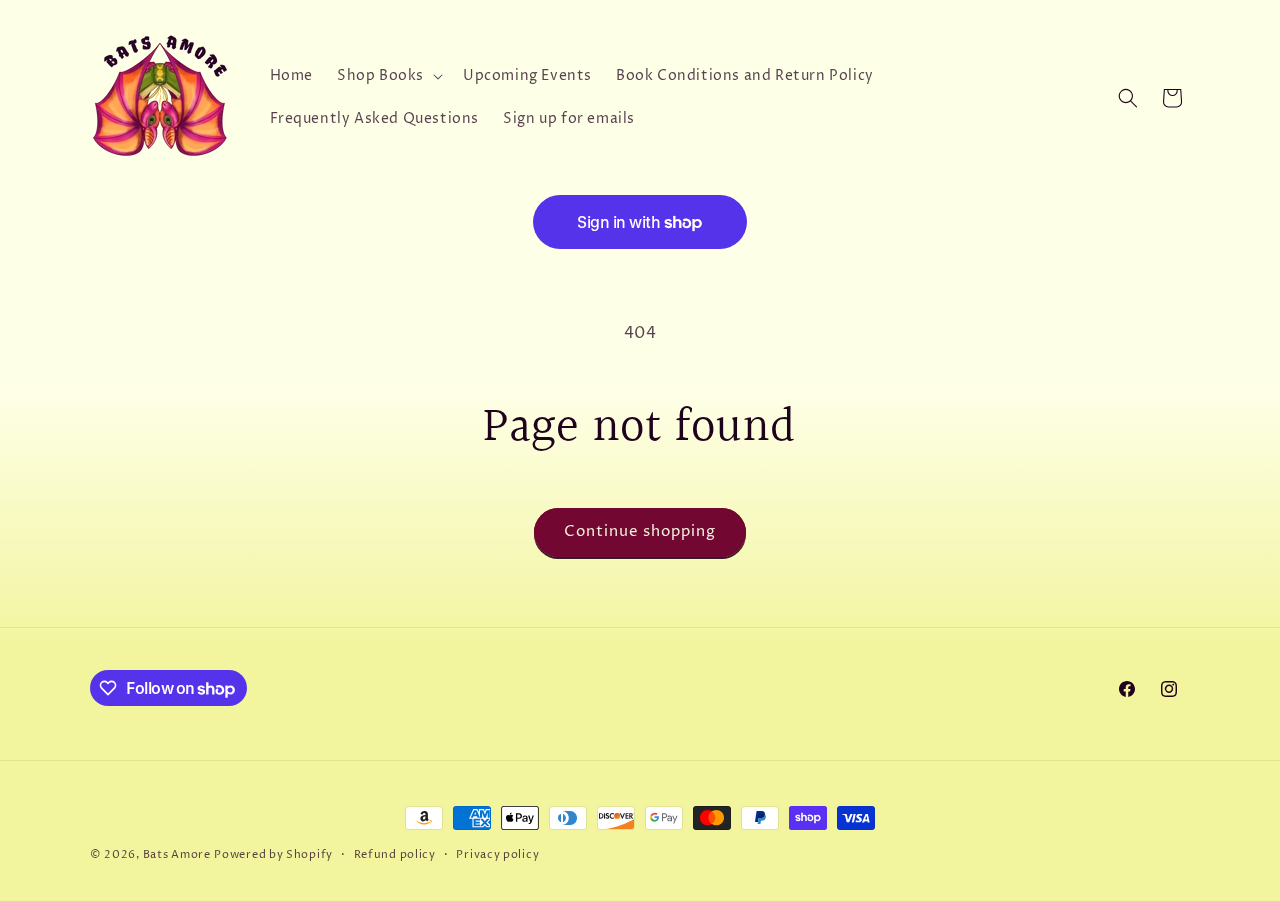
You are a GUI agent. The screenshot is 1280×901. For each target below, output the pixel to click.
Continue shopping (640, 531)
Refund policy (395, 854)
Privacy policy (497, 854)
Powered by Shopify (273, 854)
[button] (388, 76)
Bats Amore (177, 854)
